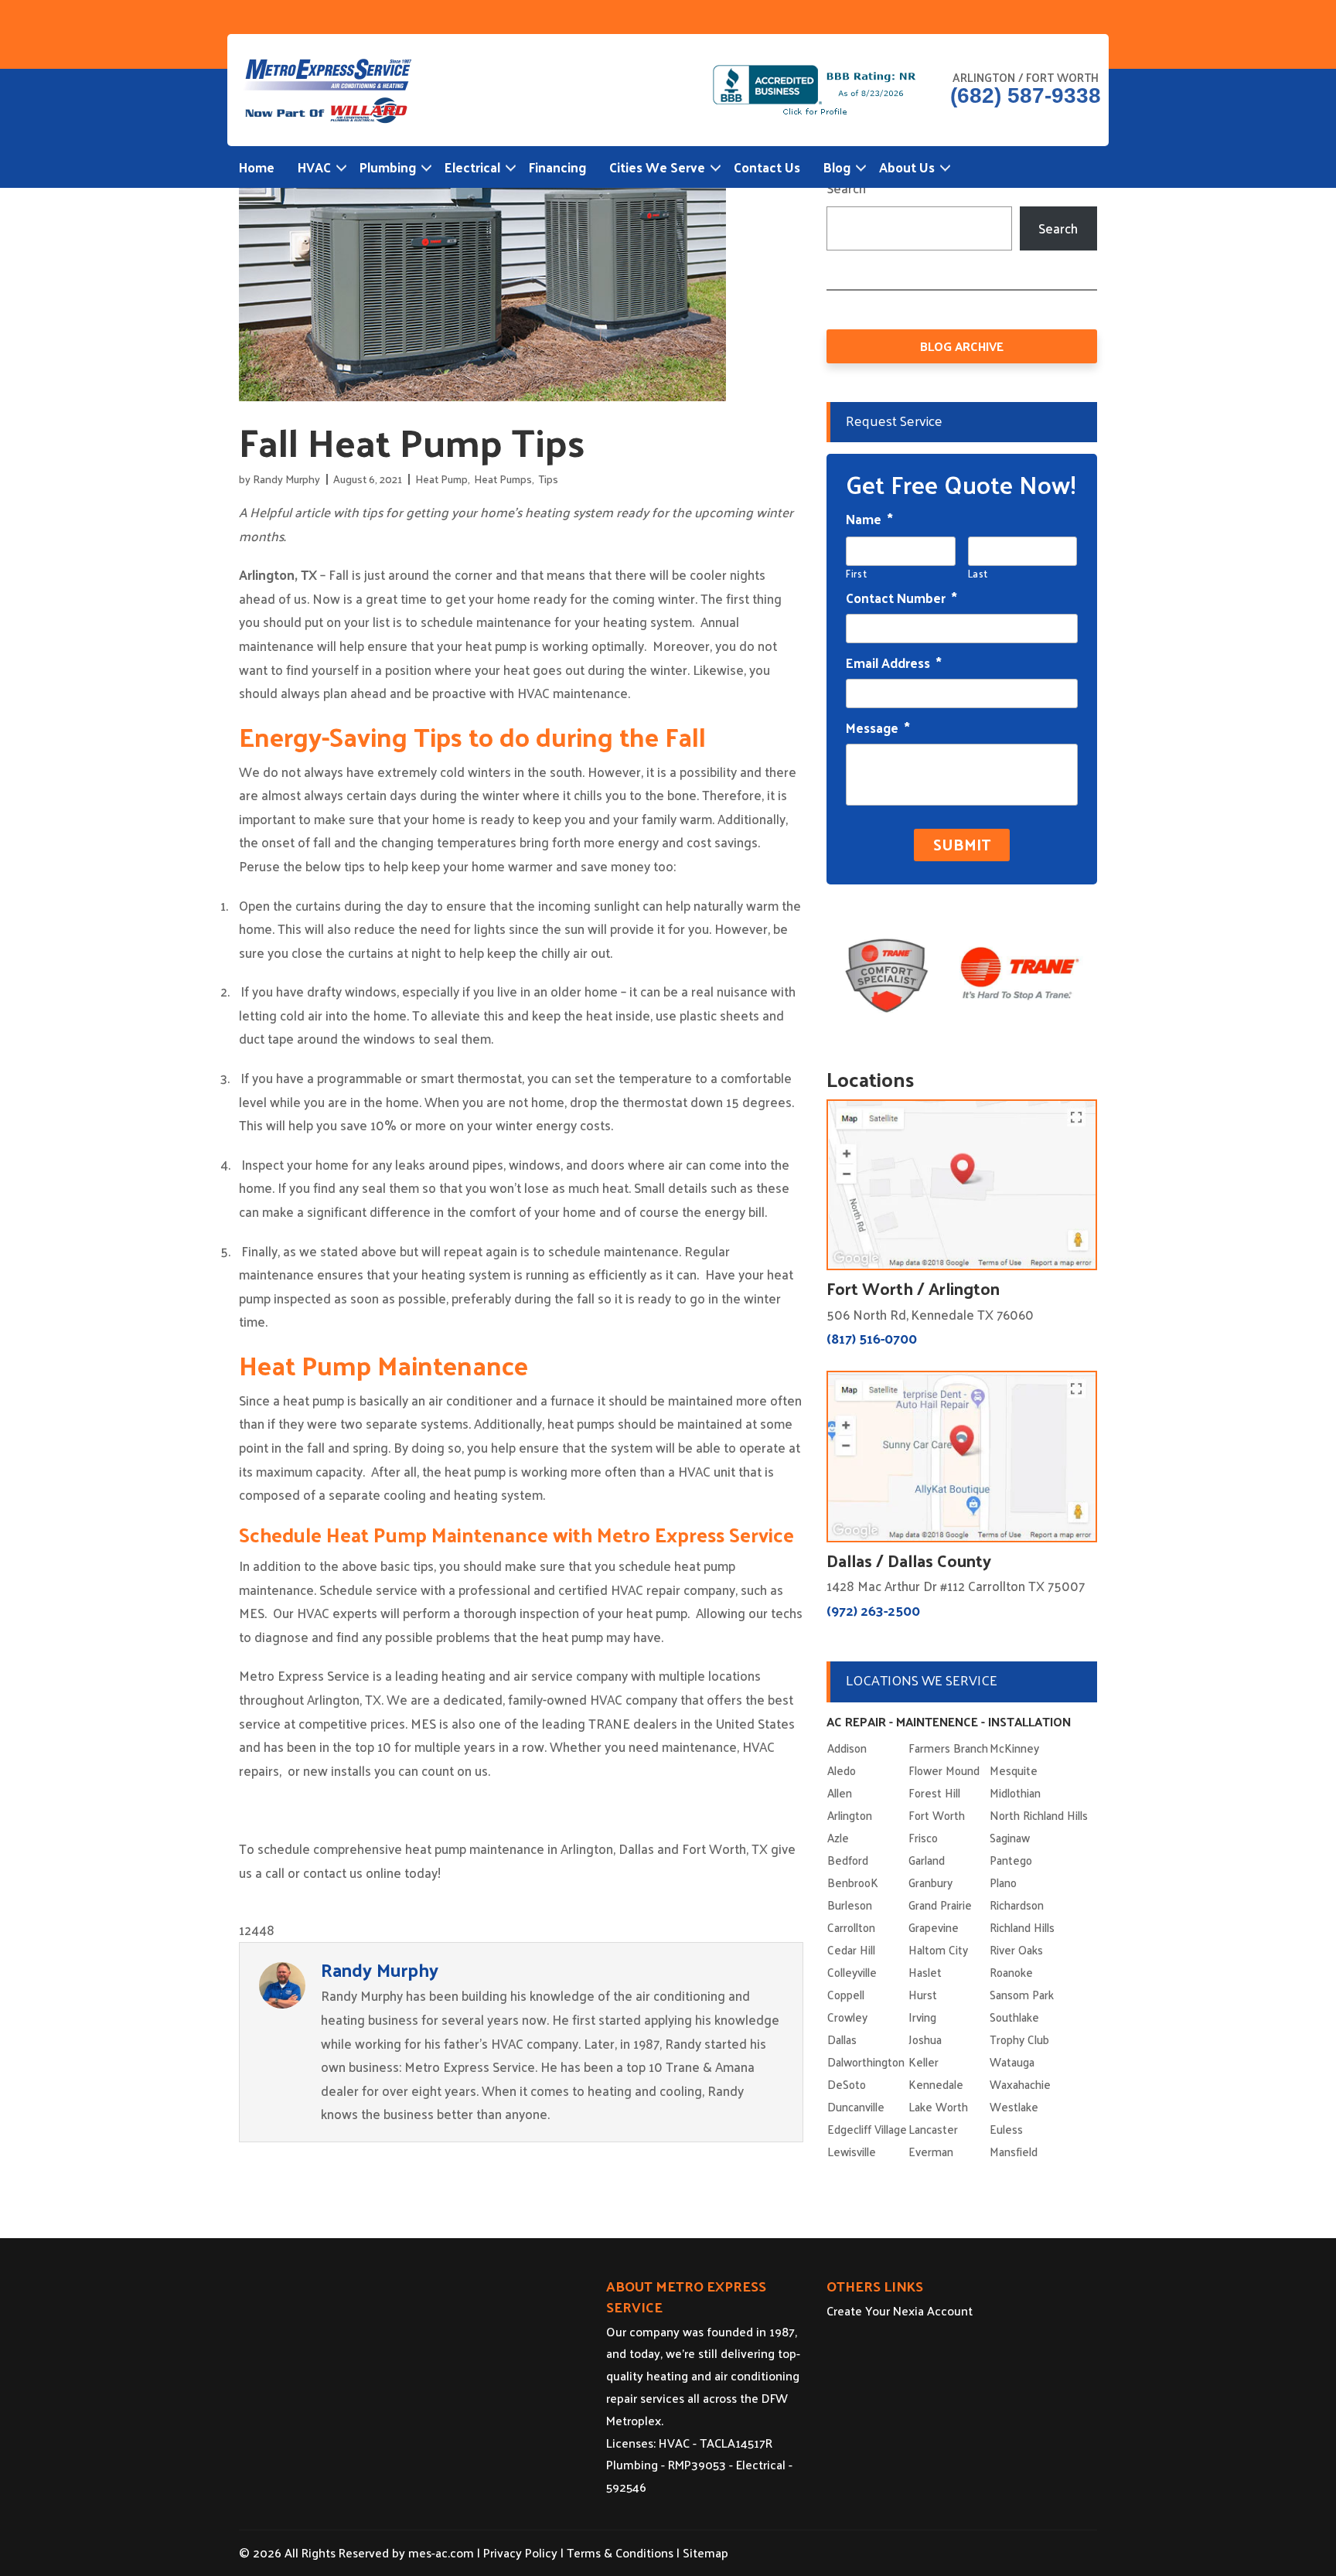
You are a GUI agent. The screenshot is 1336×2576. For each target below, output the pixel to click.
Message (878, 727)
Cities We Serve (657, 167)
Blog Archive (962, 346)
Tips (548, 479)
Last (978, 573)
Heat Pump (441, 479)
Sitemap (705, 2552)
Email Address (894, 663)
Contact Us (767, 167)
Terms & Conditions (620, 2552)
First (856, 573)
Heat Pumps (503, 479)
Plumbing (388, 167)
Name (869, 519)
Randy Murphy (286, 479)
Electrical (472, 167)
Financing (557, 167)
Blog (837, 167)
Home (257, 167)
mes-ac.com (441, 2552)
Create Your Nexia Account (900, 2310)
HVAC (314, 167)
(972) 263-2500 (873, 1610)
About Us (907, 167)
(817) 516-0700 (872, 1338)
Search (846, 188)
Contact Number (901, 598)
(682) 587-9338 (1026, 96)
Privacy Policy (520, 2552)
